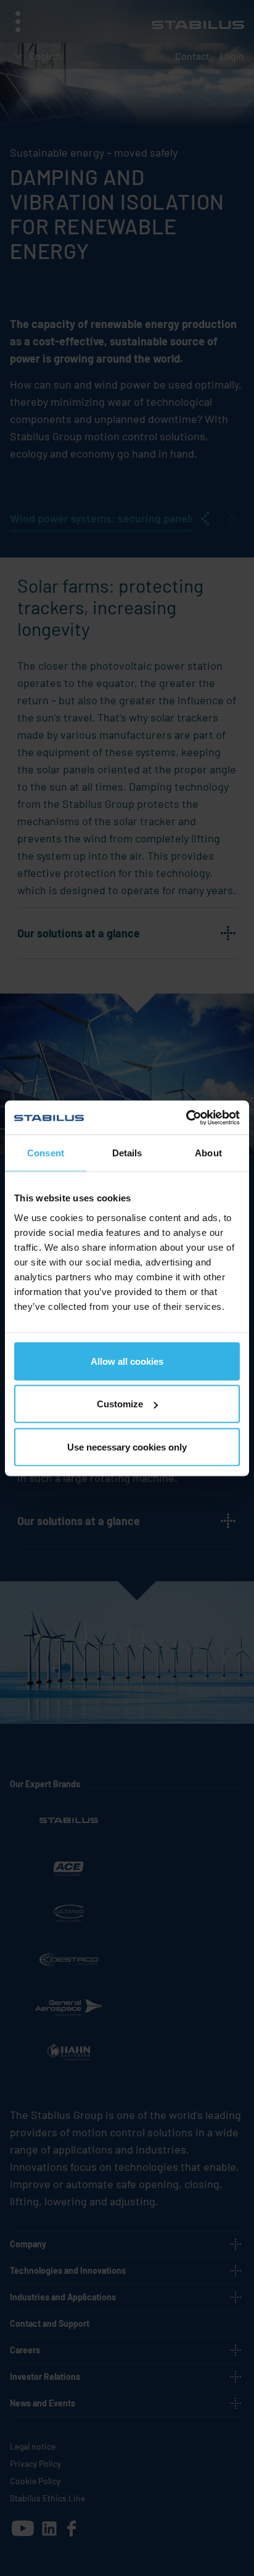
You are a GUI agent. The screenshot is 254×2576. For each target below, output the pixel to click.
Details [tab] (127, 1153)
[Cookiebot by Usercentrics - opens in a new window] (186, 1117)
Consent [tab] (46, 1153)
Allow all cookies (127, 1361)
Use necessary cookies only (127, 1446)
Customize (120, 1404)
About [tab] (208, 1153)
